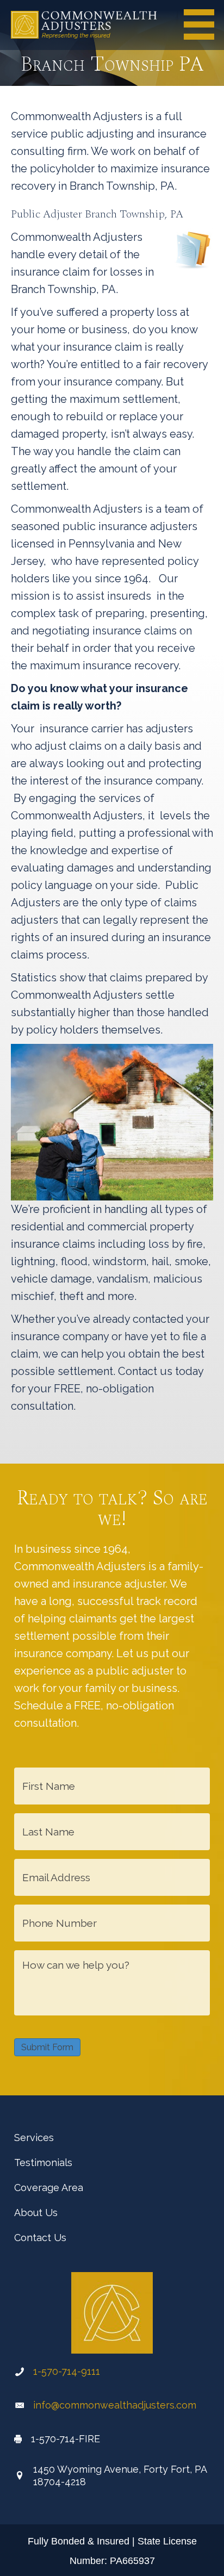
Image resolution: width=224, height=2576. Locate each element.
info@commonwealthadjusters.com (115, 2405)
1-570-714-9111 (67, 2371)
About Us (36, 2213)
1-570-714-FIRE (66, 2439)
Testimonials (43, 2163)
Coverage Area (49, 2188)
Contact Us (40, 2238)
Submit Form (47, 2047)
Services (34, 2138)
